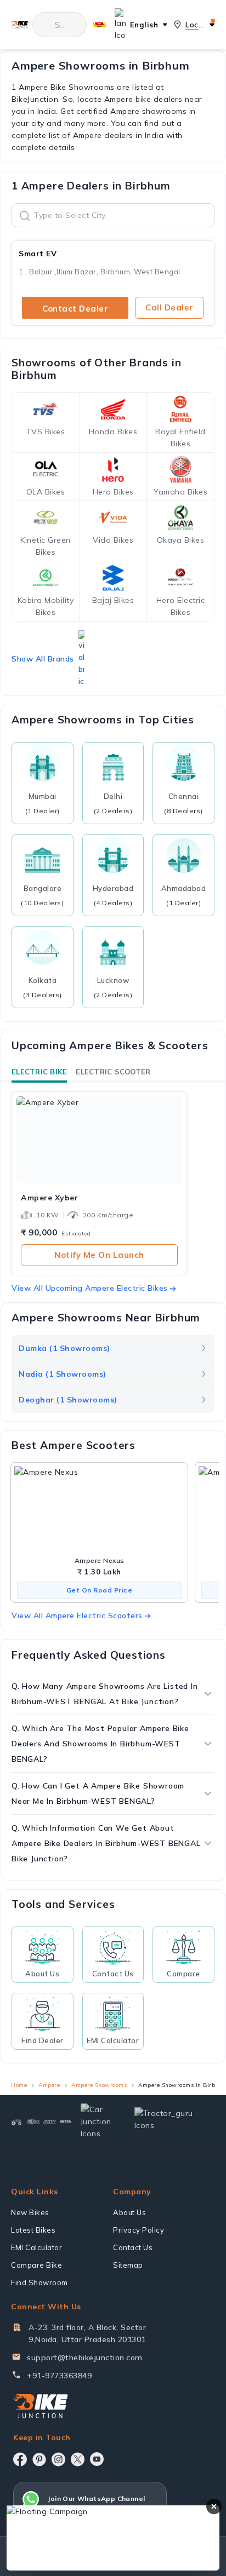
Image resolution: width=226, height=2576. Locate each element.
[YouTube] (97, 2459)
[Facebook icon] (20, 2459)
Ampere (49, 2085)
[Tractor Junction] (16, 2121)
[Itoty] (50, 2122)
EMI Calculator (36, 2247)
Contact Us (133, 2247)
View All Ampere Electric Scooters (77, 1615)
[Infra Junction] (66, 2121)
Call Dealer (169, 307)
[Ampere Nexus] (99, 1510)
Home (19, 2085)
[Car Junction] (98, 2121)
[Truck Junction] (33, 2121)
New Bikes (30, 2212)
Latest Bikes (33, 2230)
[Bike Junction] (19, 25)
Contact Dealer (75, 309)
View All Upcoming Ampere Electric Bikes (90, 1288)
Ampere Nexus (100, 1560)
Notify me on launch (99, 1255)
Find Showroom (39, 2282)
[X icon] (78, 2459)
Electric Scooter (113, 1072)
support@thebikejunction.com (85, 2358)
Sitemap (128, 2265)
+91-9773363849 (59, 2376)
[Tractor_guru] (170, 2122)
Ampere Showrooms (99, 2085)
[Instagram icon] (58, 2459)
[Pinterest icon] (39, 2459)
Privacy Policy (139, 2230)
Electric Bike (39, 1072)
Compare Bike (36, 2265)
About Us (129, 2212)
